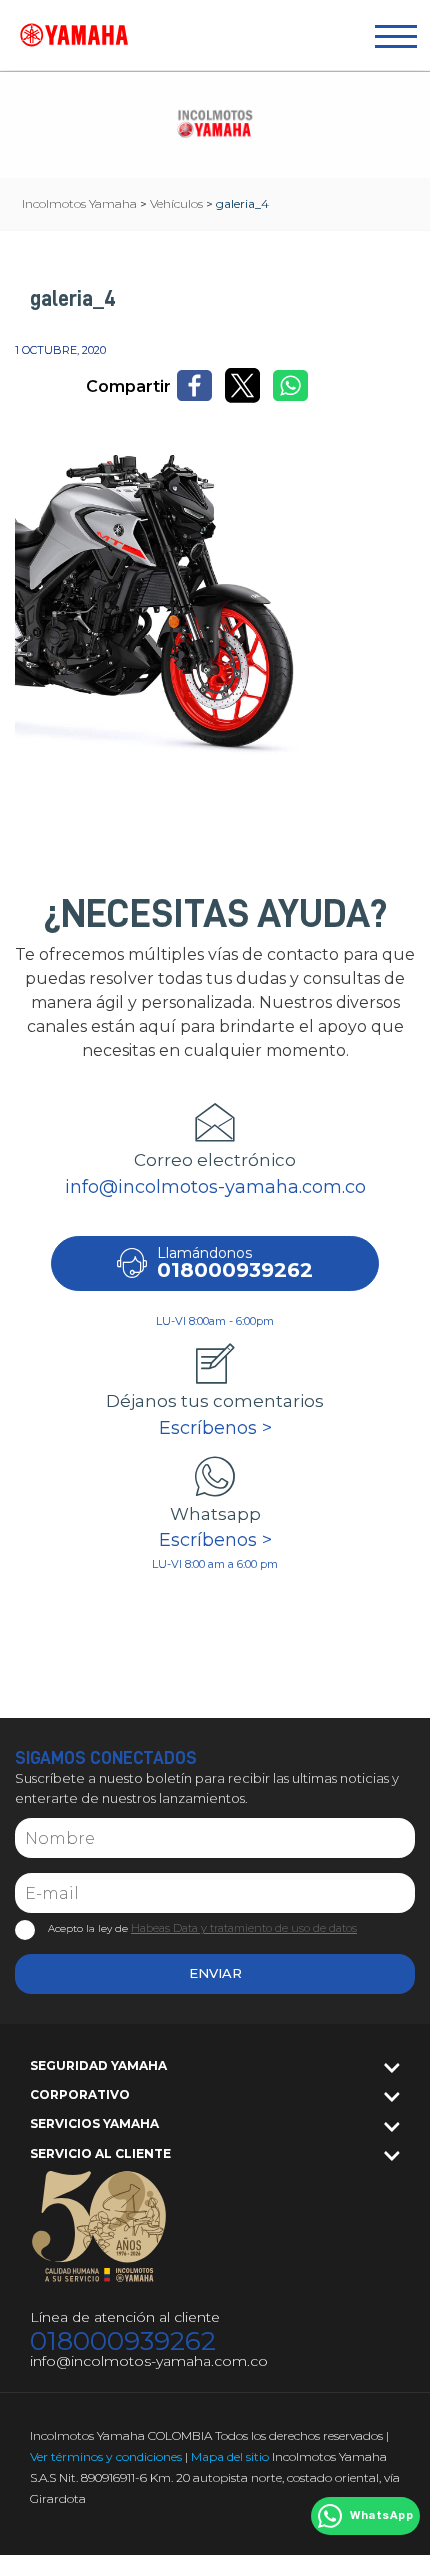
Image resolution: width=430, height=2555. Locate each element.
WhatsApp (381, 2516)
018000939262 (123, 2341)
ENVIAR (215, 1973)
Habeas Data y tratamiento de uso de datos (244, 1928)
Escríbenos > (215, 1428)
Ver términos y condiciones (106, 2456)
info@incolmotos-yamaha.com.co (215, 1187)
